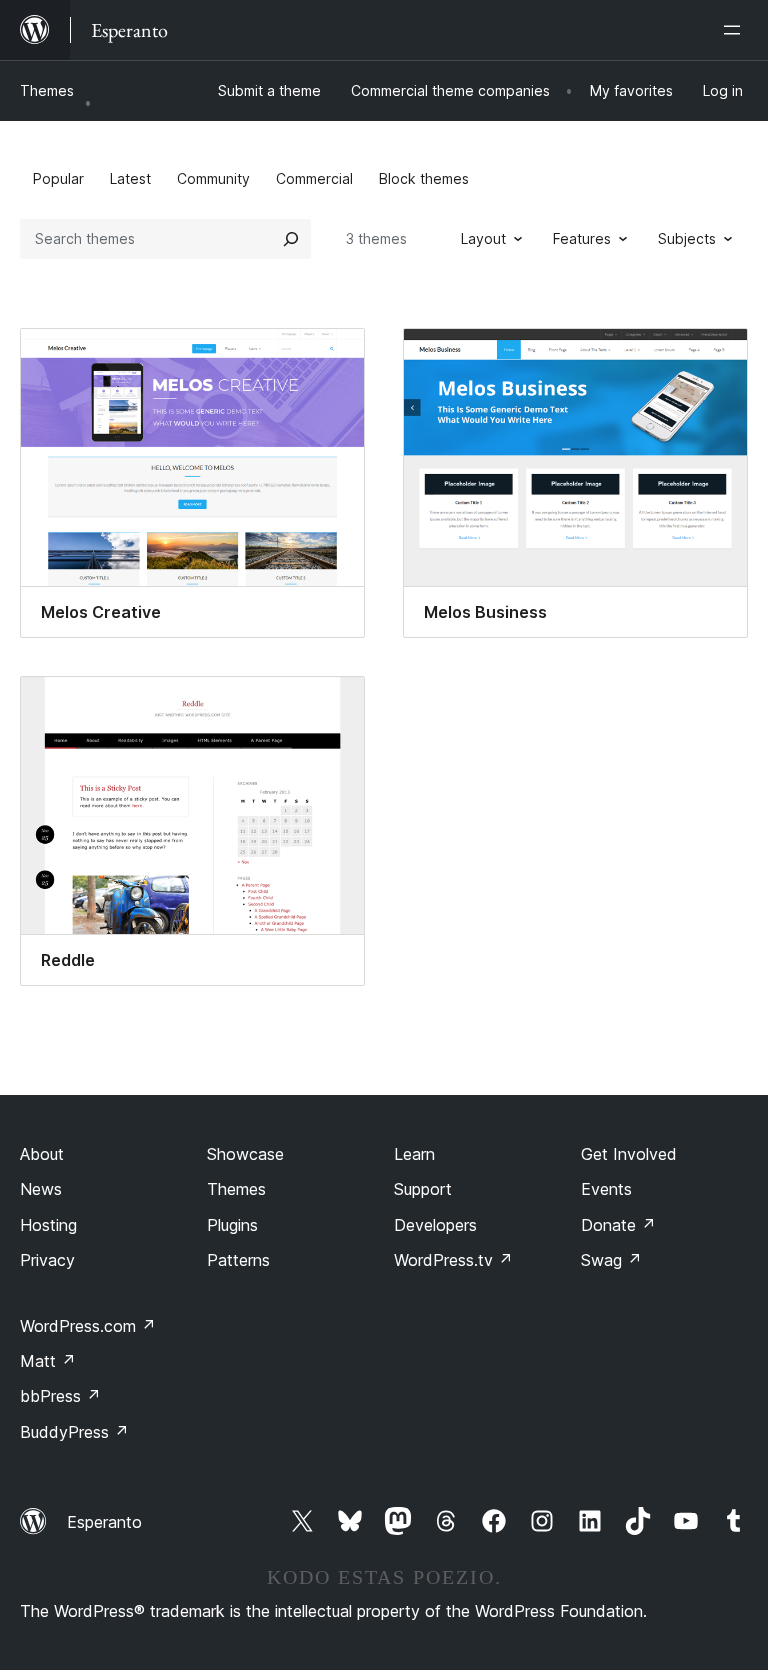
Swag (611, 1260)
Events (606, 1189)
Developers (435, 1225)
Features (582, 238)
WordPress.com (88, 1326)
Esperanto (104, 1522)
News (41, 1189)
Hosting (48, 1225)
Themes (47, 90)
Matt (48, 1361)
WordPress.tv (453, 1260)
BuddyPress (74, 1432)
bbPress (60, 1396)
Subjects (687, 238)
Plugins (232, 1225)
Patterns (238, 1260)
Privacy (47, 1260)
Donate (618, 1225)
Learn (414, 1154)
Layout (483, 238)
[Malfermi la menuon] (736, 30)
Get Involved (629, 1154)
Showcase (245, 1154)
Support (423, 1189)
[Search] (291, 239)
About (42, 1154)
